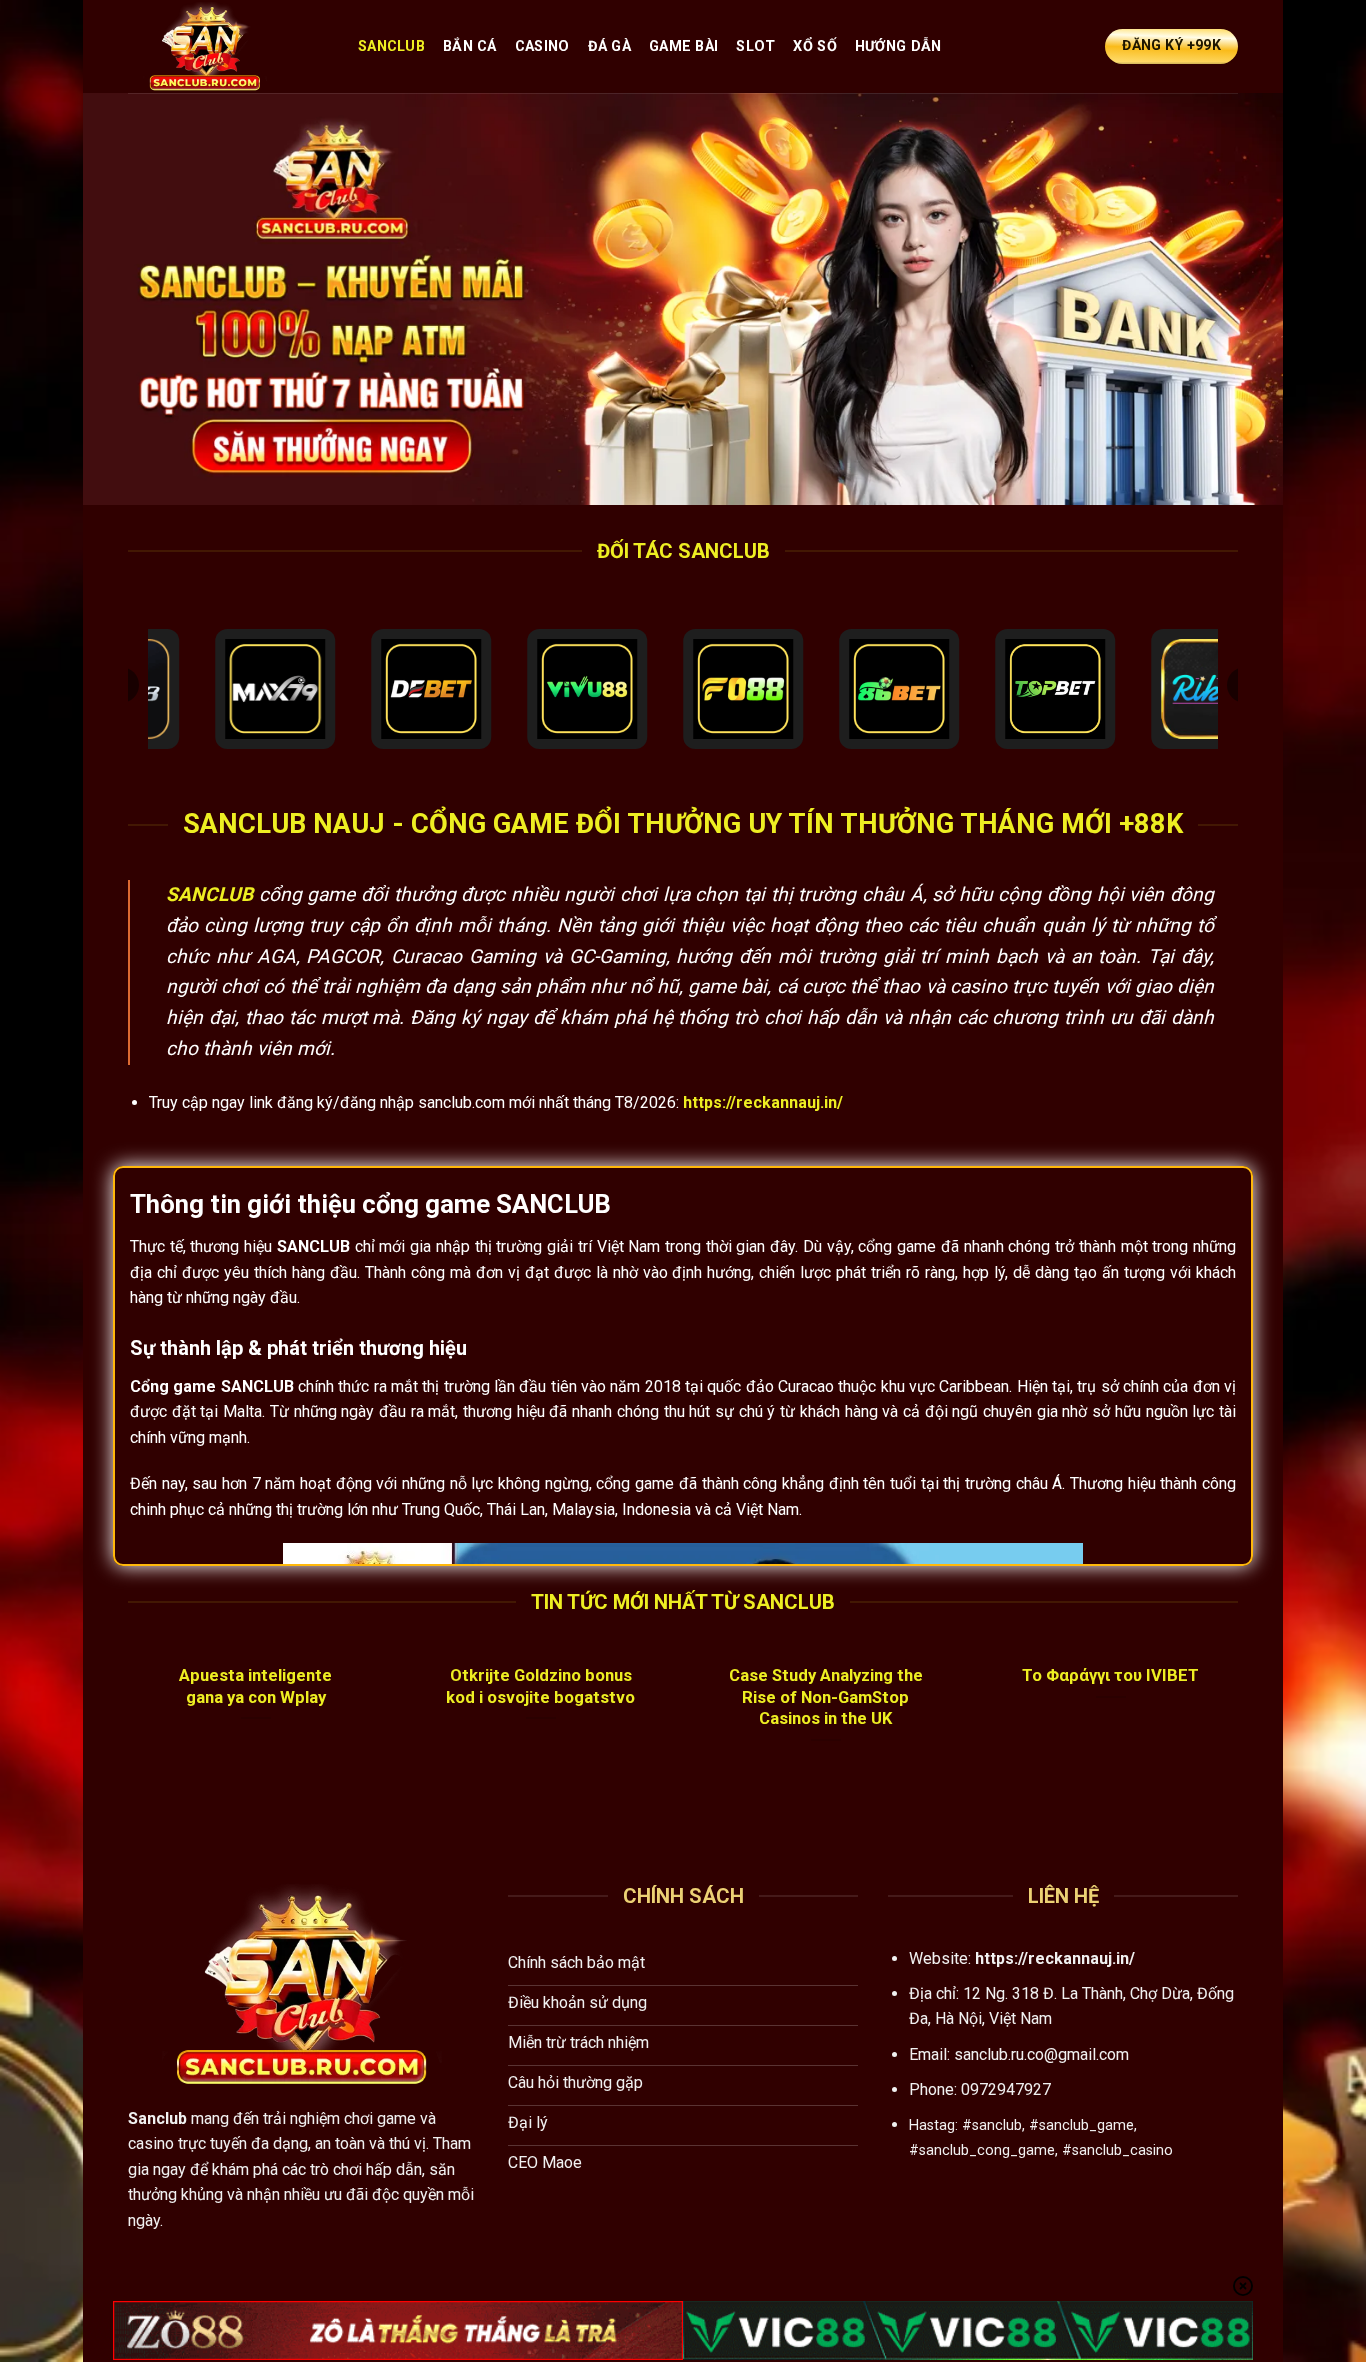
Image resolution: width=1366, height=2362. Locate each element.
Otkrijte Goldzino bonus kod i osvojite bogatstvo (540, 1686)
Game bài (683, 46)
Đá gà (609, 46)
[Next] (1242, 1734)
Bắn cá (470, 46)
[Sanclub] (228, 46)
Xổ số (814, 46)
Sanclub (391, 46)
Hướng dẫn (898, 46)
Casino (542, 46)
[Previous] (124, 1734)
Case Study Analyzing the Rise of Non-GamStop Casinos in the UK (826, 1697)
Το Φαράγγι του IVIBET (1110, 1675)
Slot (755, 46)
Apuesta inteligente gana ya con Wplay (255, 1686)
